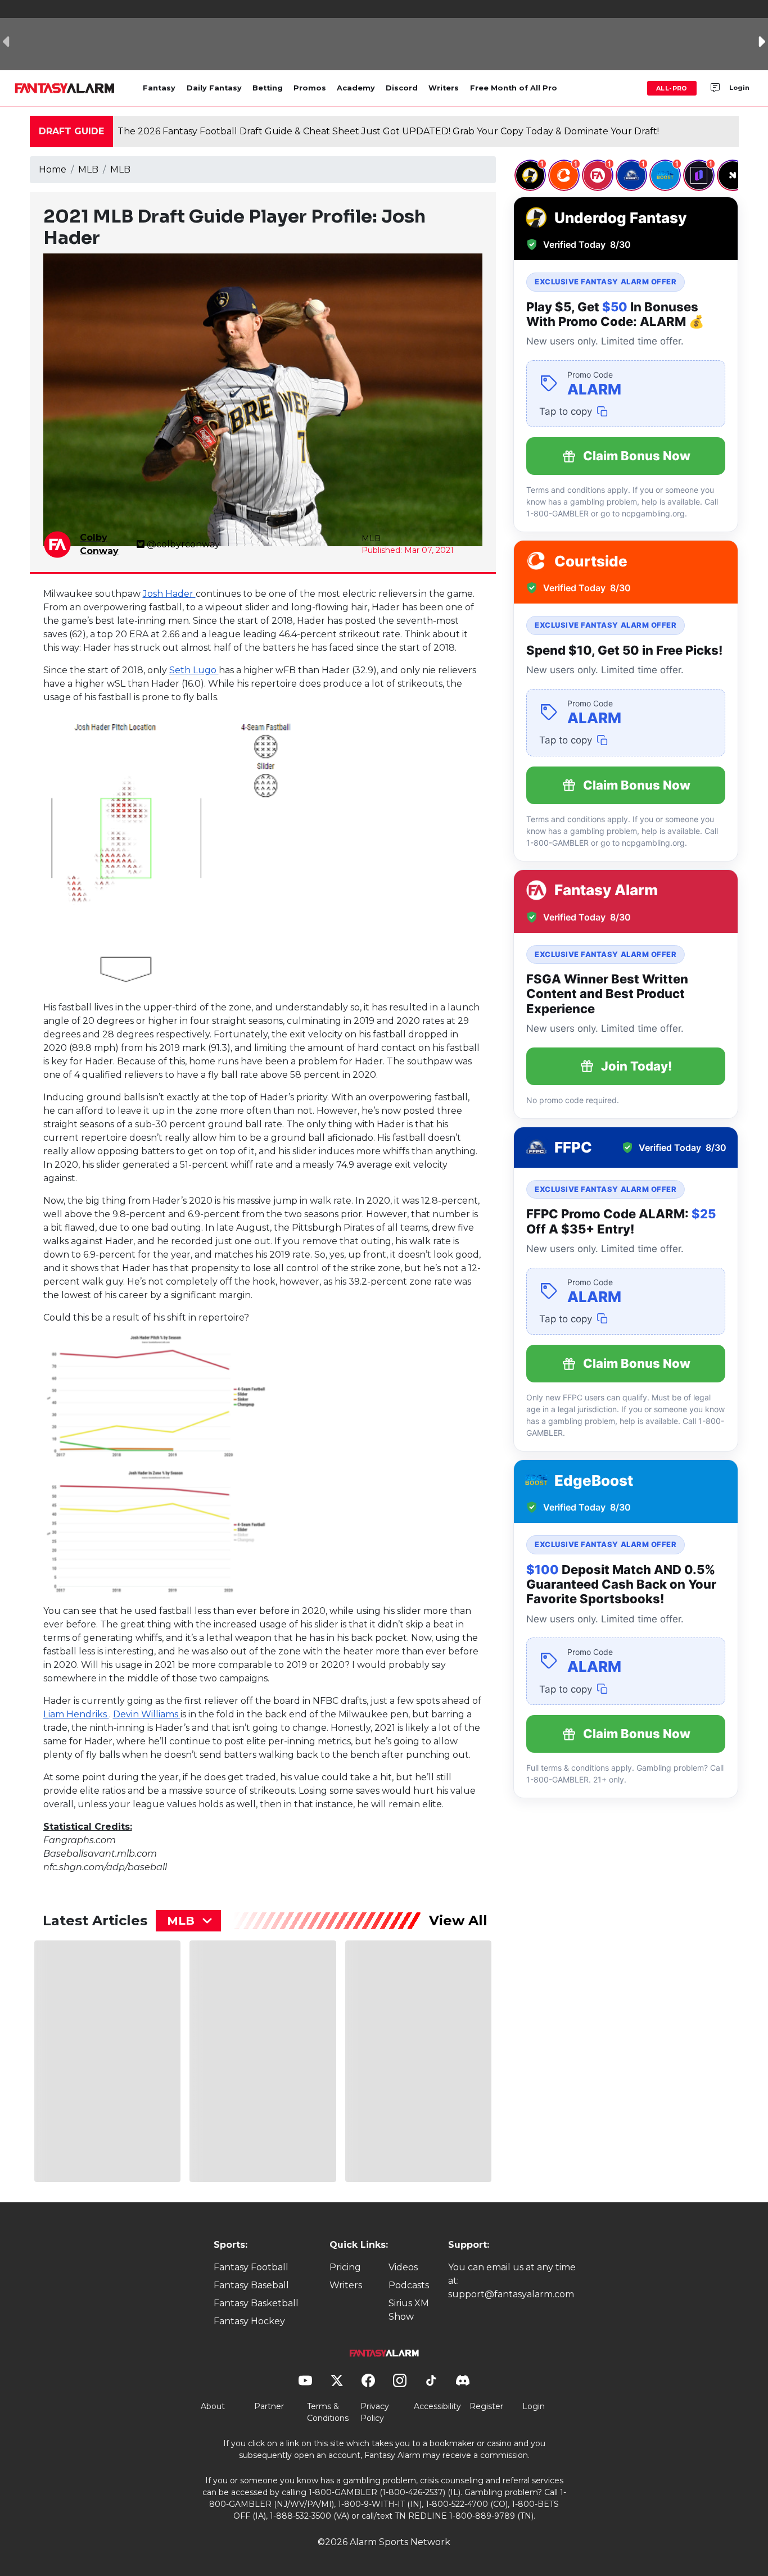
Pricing (345, 2267)
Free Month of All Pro (514, 88)
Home (53, 169)
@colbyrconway (183, 544)
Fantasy (159, 88)
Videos (403, 2267)
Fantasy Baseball (251, 2285)
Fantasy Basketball (256, 2303)
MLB (88, 169)
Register (486, 2406)
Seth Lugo (194, 670)
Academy (356, 88)
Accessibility (437, 2406)
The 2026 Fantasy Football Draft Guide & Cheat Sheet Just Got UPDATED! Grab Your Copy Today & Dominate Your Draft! (388, 131)
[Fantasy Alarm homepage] (64, 88)
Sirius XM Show (409, 2310)
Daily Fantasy (214, 88)
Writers (444, 88)
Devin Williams (147, 1714)
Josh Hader (169, 594)
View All (458, 1920)
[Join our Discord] (715, 88)
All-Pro (672, 88)
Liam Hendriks (76, 1714)
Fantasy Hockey (249, 2321)
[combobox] (188, 1921)
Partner (269, 2406)
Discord (402, 88)
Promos (310, 88)
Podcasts (409, 2285)
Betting (268, 88)
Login (739, 88)
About (213, 2406)
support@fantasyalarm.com (511, 2294)
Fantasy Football (251, 2267)
